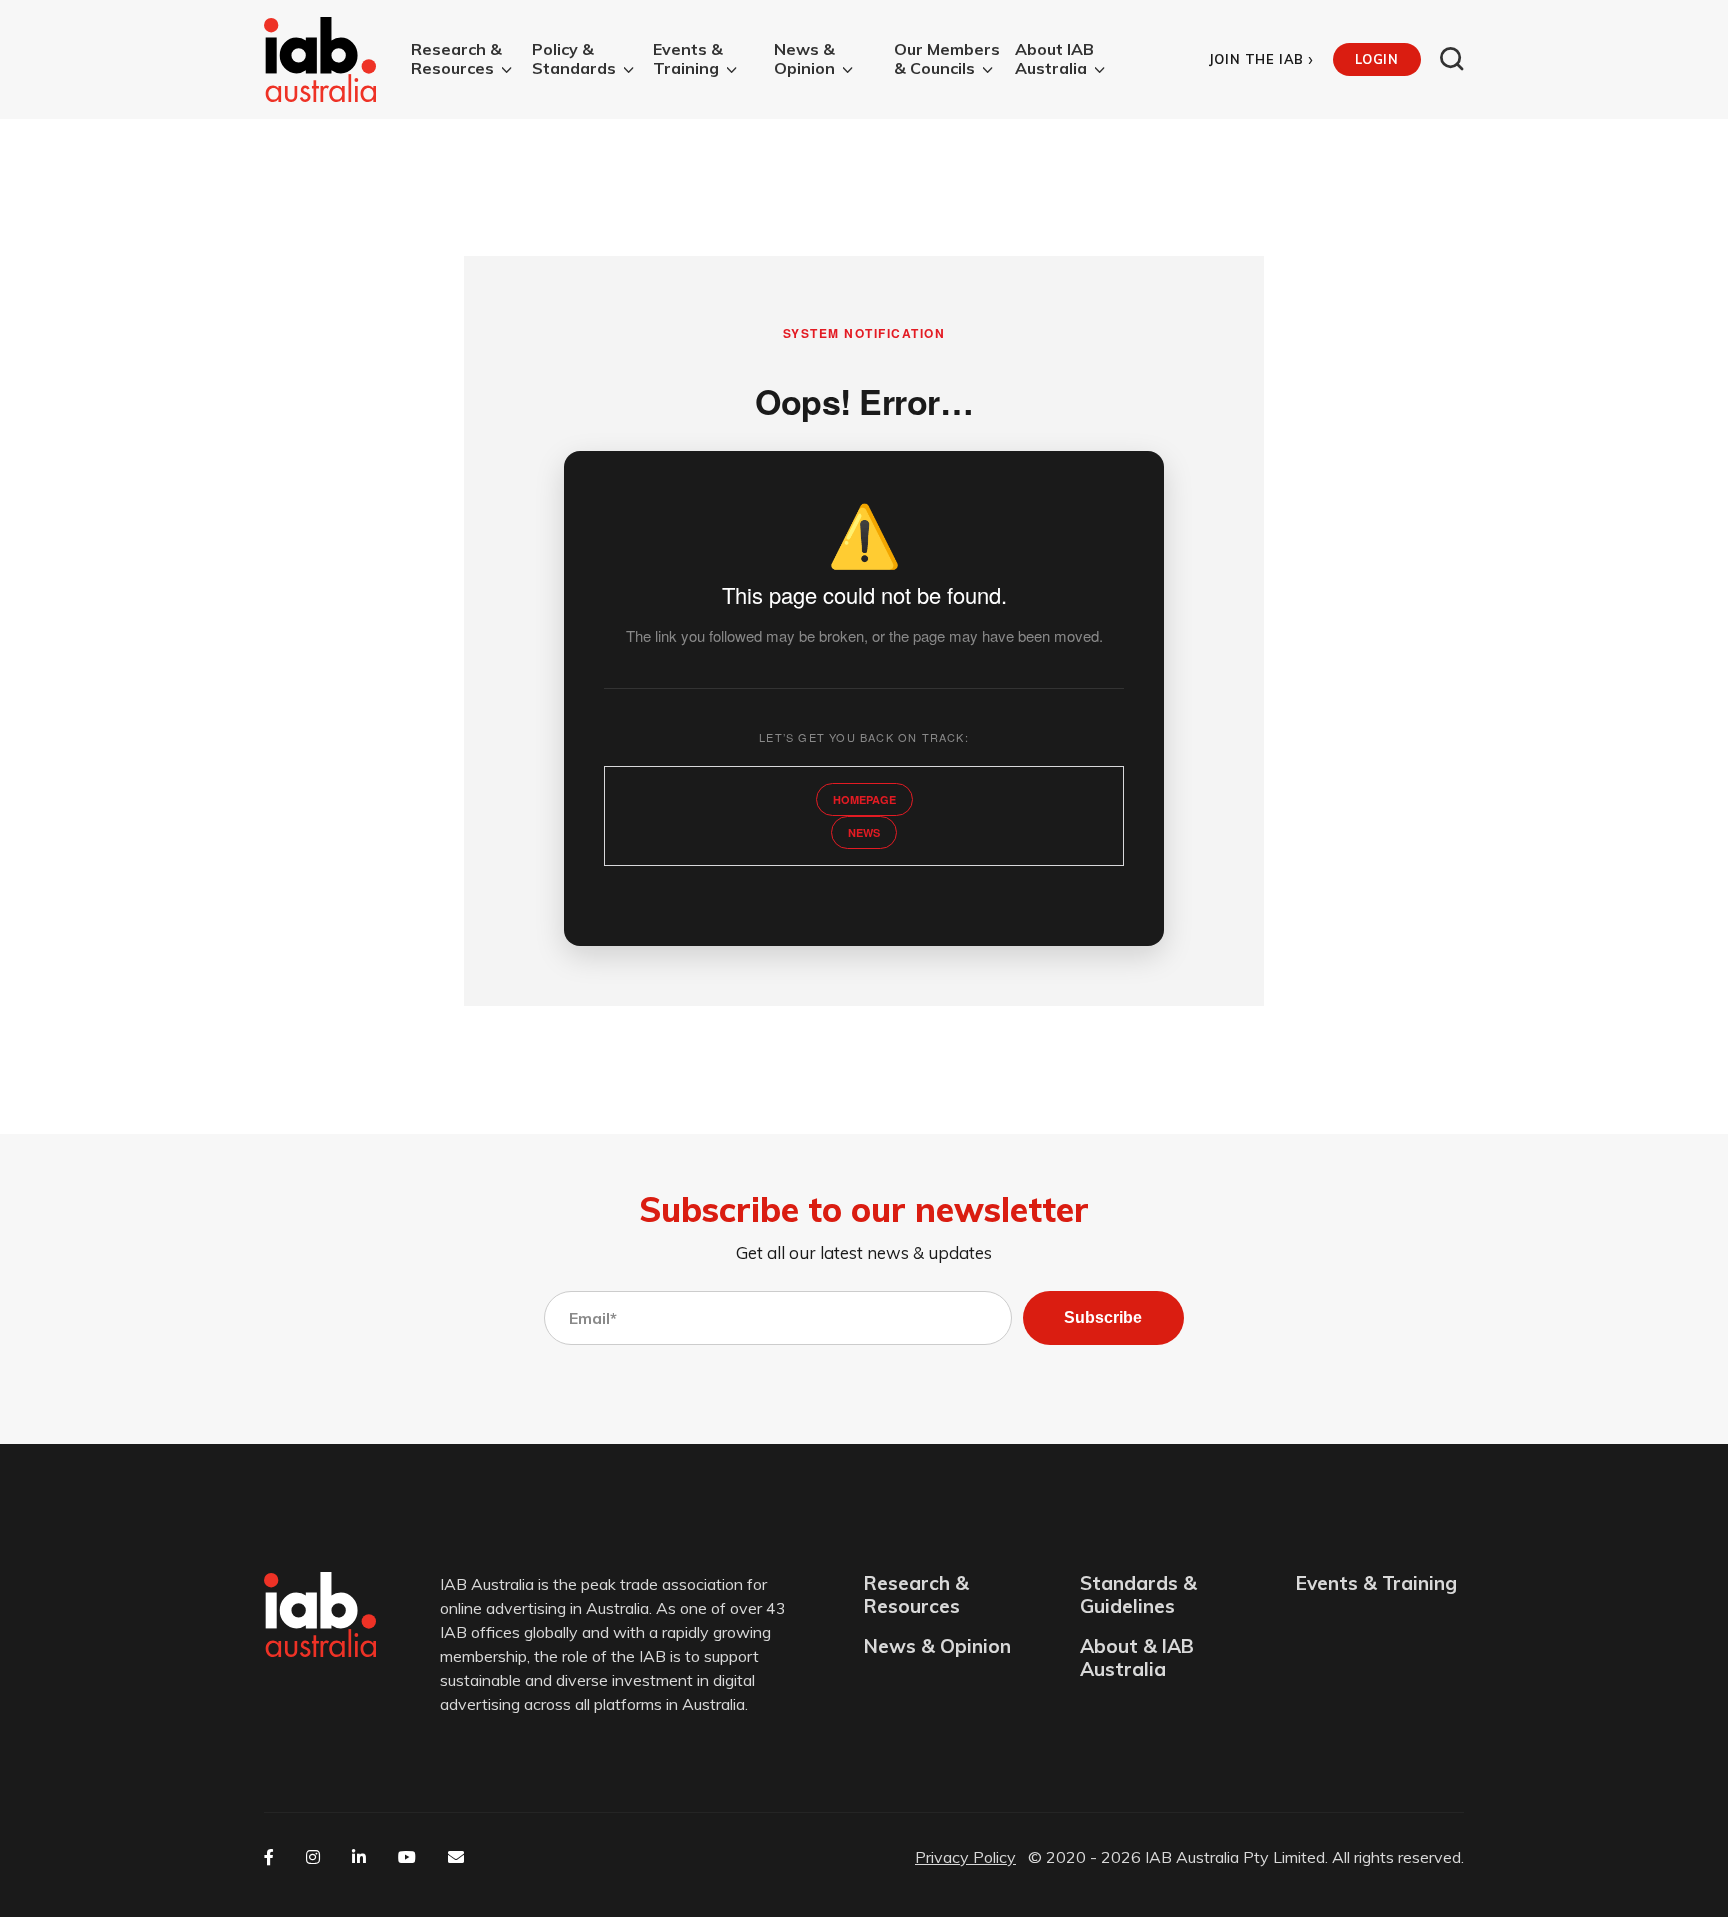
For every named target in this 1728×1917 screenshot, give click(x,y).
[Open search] (1452, 59)
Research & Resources (456, 59)
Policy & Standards (574, 59)
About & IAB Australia (1137, 1658)
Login (1376, 59)
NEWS (864, 832)
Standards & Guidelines (1138, 1595)
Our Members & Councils (947, 59)
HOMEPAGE (864, 799)
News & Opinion (804, 59)
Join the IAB (1261, 59)
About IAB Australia (1054, 59)
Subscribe (1103, 1317)
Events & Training (688, 59)
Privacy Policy (965, 1857)
